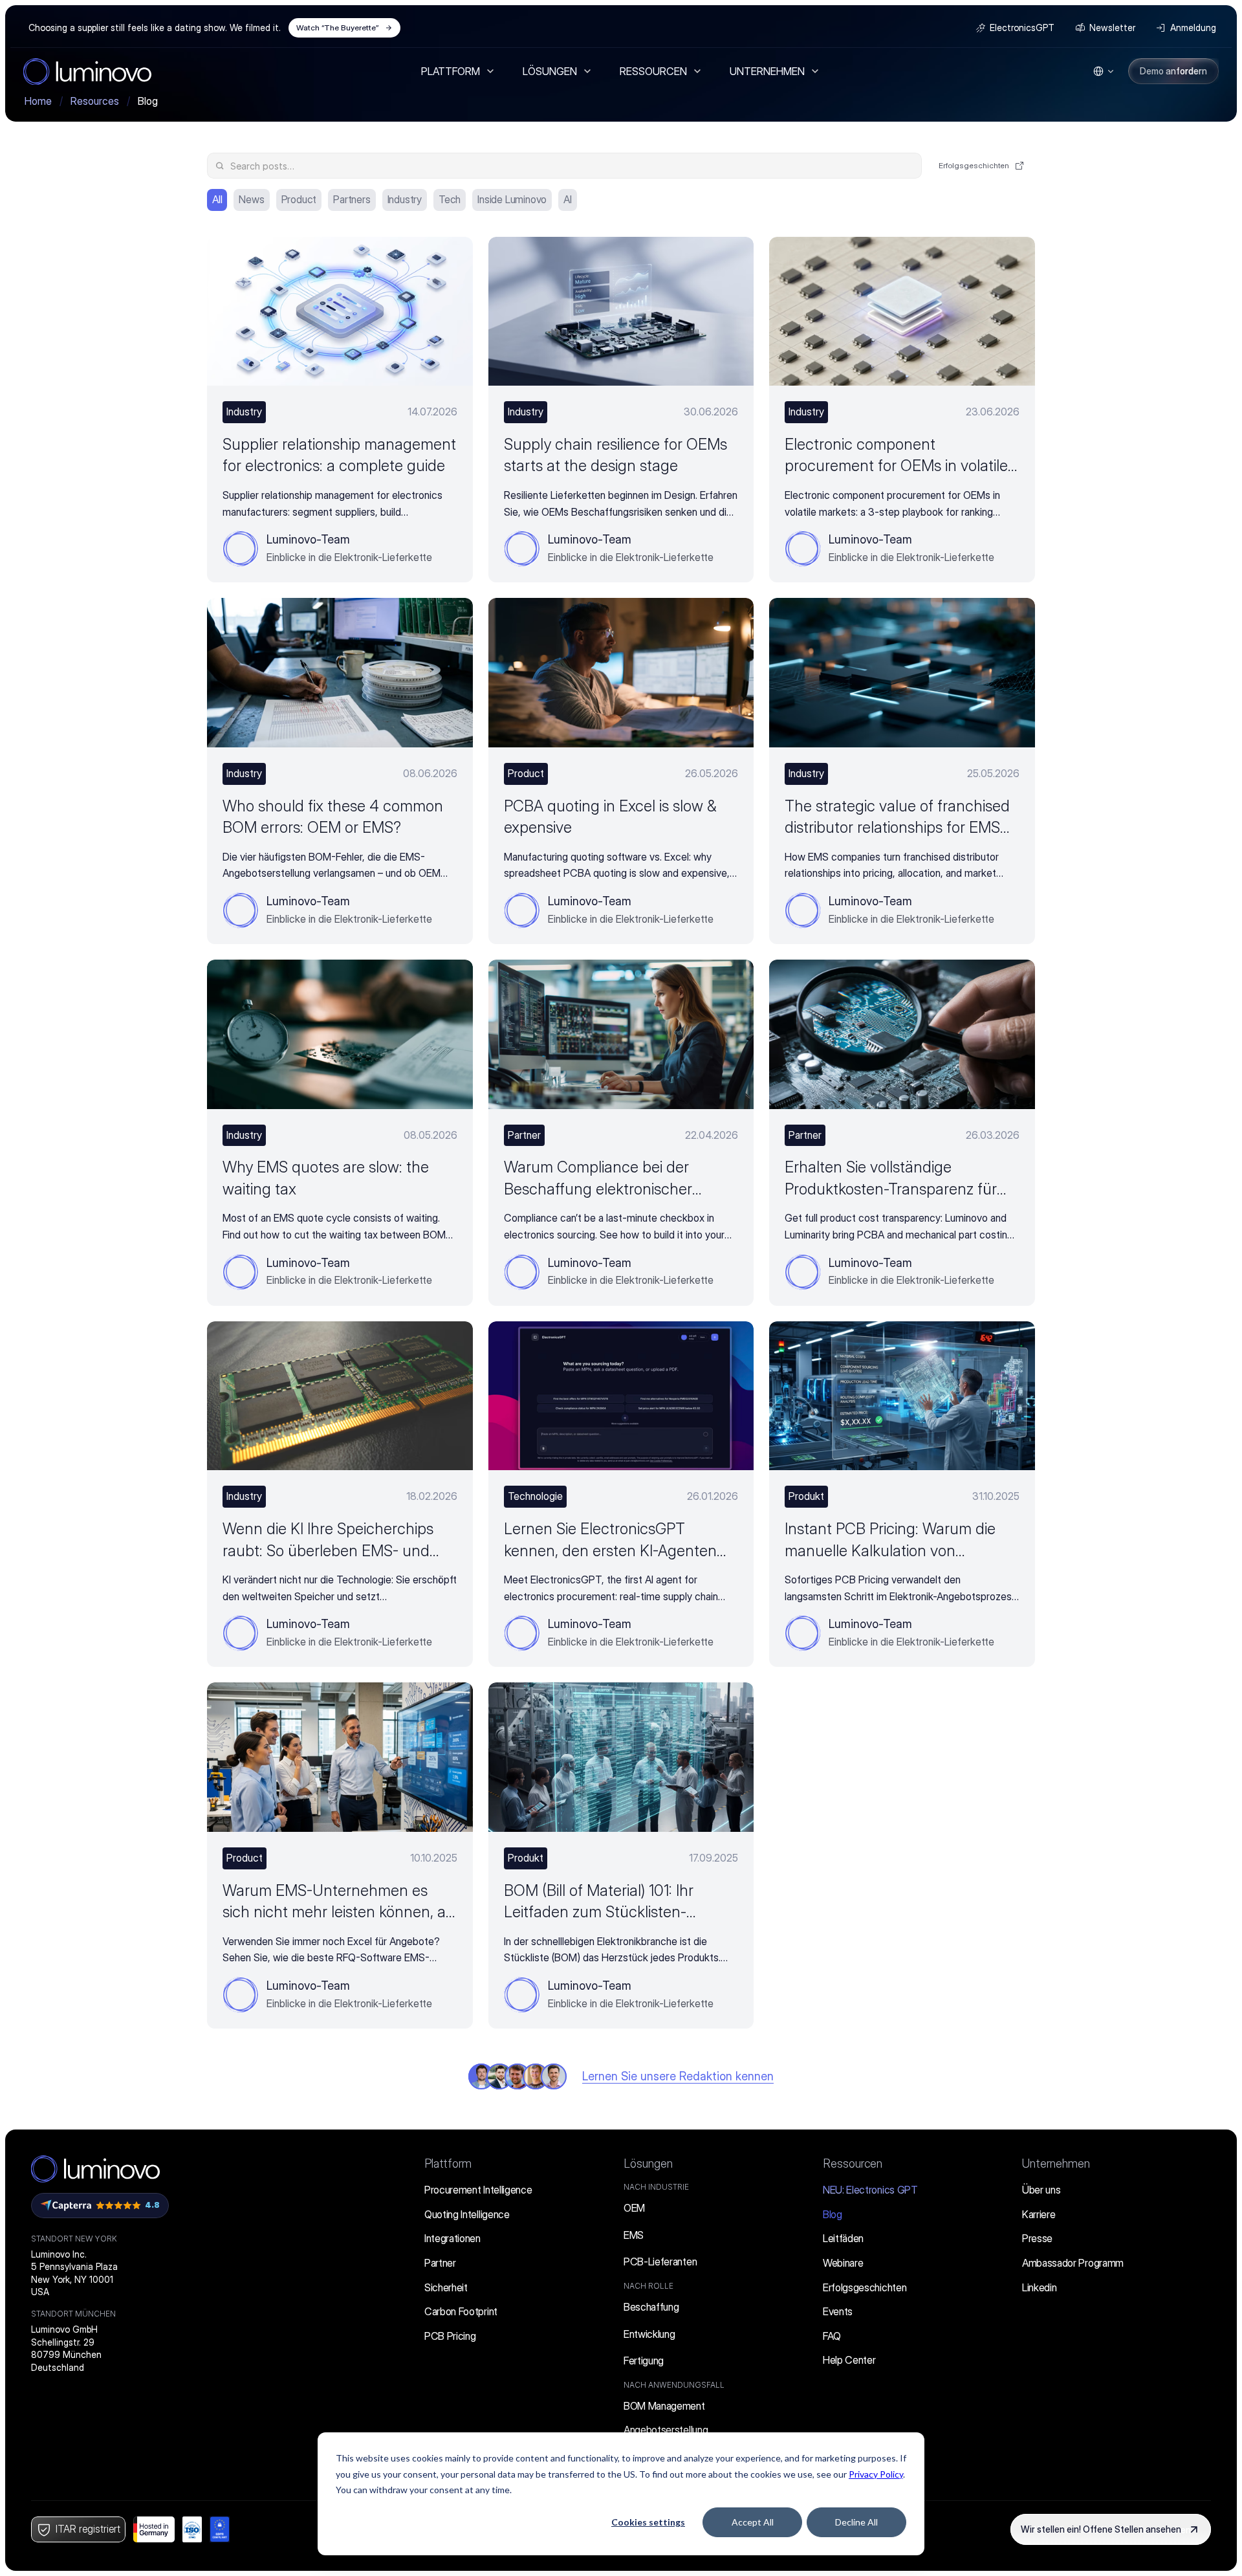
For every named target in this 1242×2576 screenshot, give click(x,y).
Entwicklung (649, 2334)
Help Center (849, 2360)
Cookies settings (648, 2522)
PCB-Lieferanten (660, 2262)
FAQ (832, 2336)
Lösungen (648, 2163)
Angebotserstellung (666, 2430)
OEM (634, 2208)
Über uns (1041, 2190)
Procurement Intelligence (478, 2190)
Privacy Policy (876, 2474)
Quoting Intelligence (467, 2214)
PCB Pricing (450, 2336)
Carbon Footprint (461, 2311)
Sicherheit (446, 2287)
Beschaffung (651, 2307)
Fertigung (644, 2361)
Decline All (856, 2522)
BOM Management (664, 2406)
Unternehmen (1056, 2163)
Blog (833, 2214)
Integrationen (452, 2238)
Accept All (753, 2522)
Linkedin (1039, 2287)
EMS (634, 2235)
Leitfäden (843, 2238)
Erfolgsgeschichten (865, 2287)
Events (838, 2311)
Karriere (1039, 2214)
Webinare (843, 2263)
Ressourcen (853, 2163)
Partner (440, 2263)
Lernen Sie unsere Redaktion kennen (678, 2076)
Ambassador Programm (1073, 2263)
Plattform (448, 2163)
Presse (1037, 2238)
